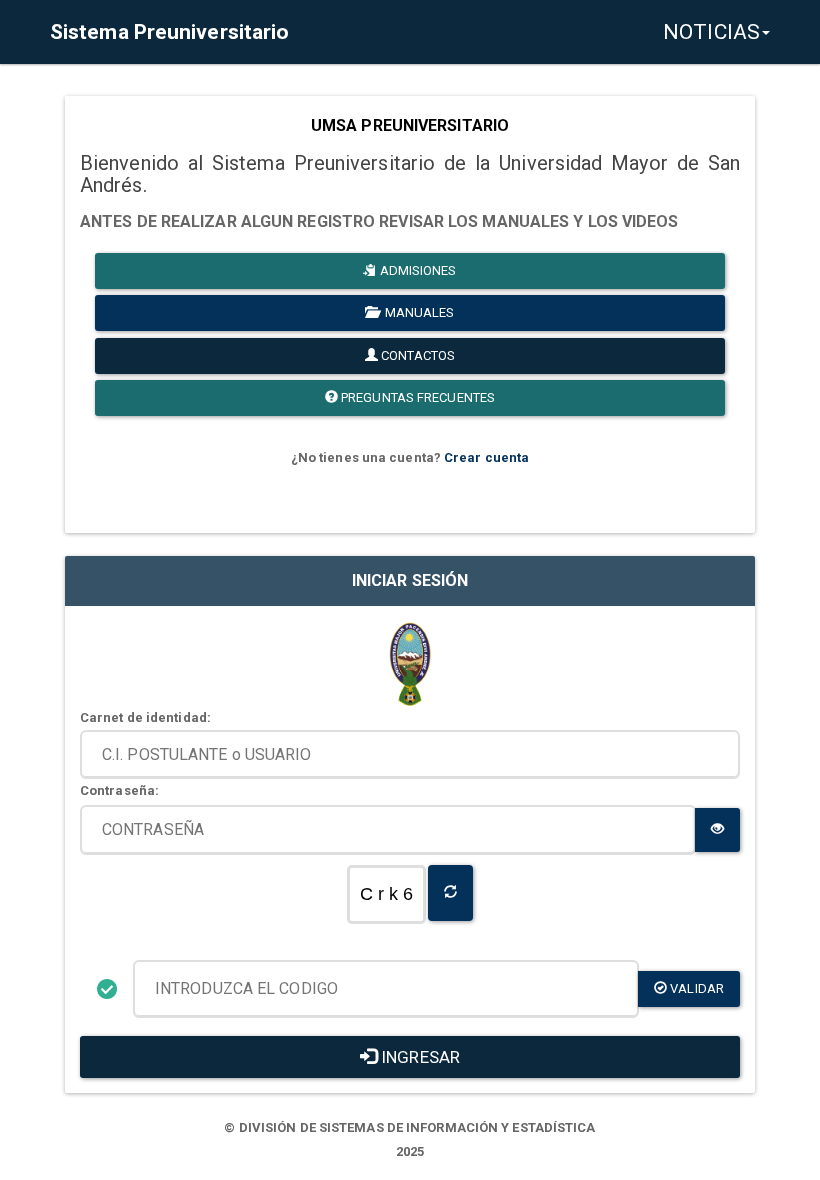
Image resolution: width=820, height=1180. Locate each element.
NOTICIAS (711, 32)
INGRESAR (418, 1057)
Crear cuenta (486, 457)
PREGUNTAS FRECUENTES (416, 397)
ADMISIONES (417, 270)
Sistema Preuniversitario (169, 32)
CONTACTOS (416, 355)
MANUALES (417, 312)
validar (695, 988)
